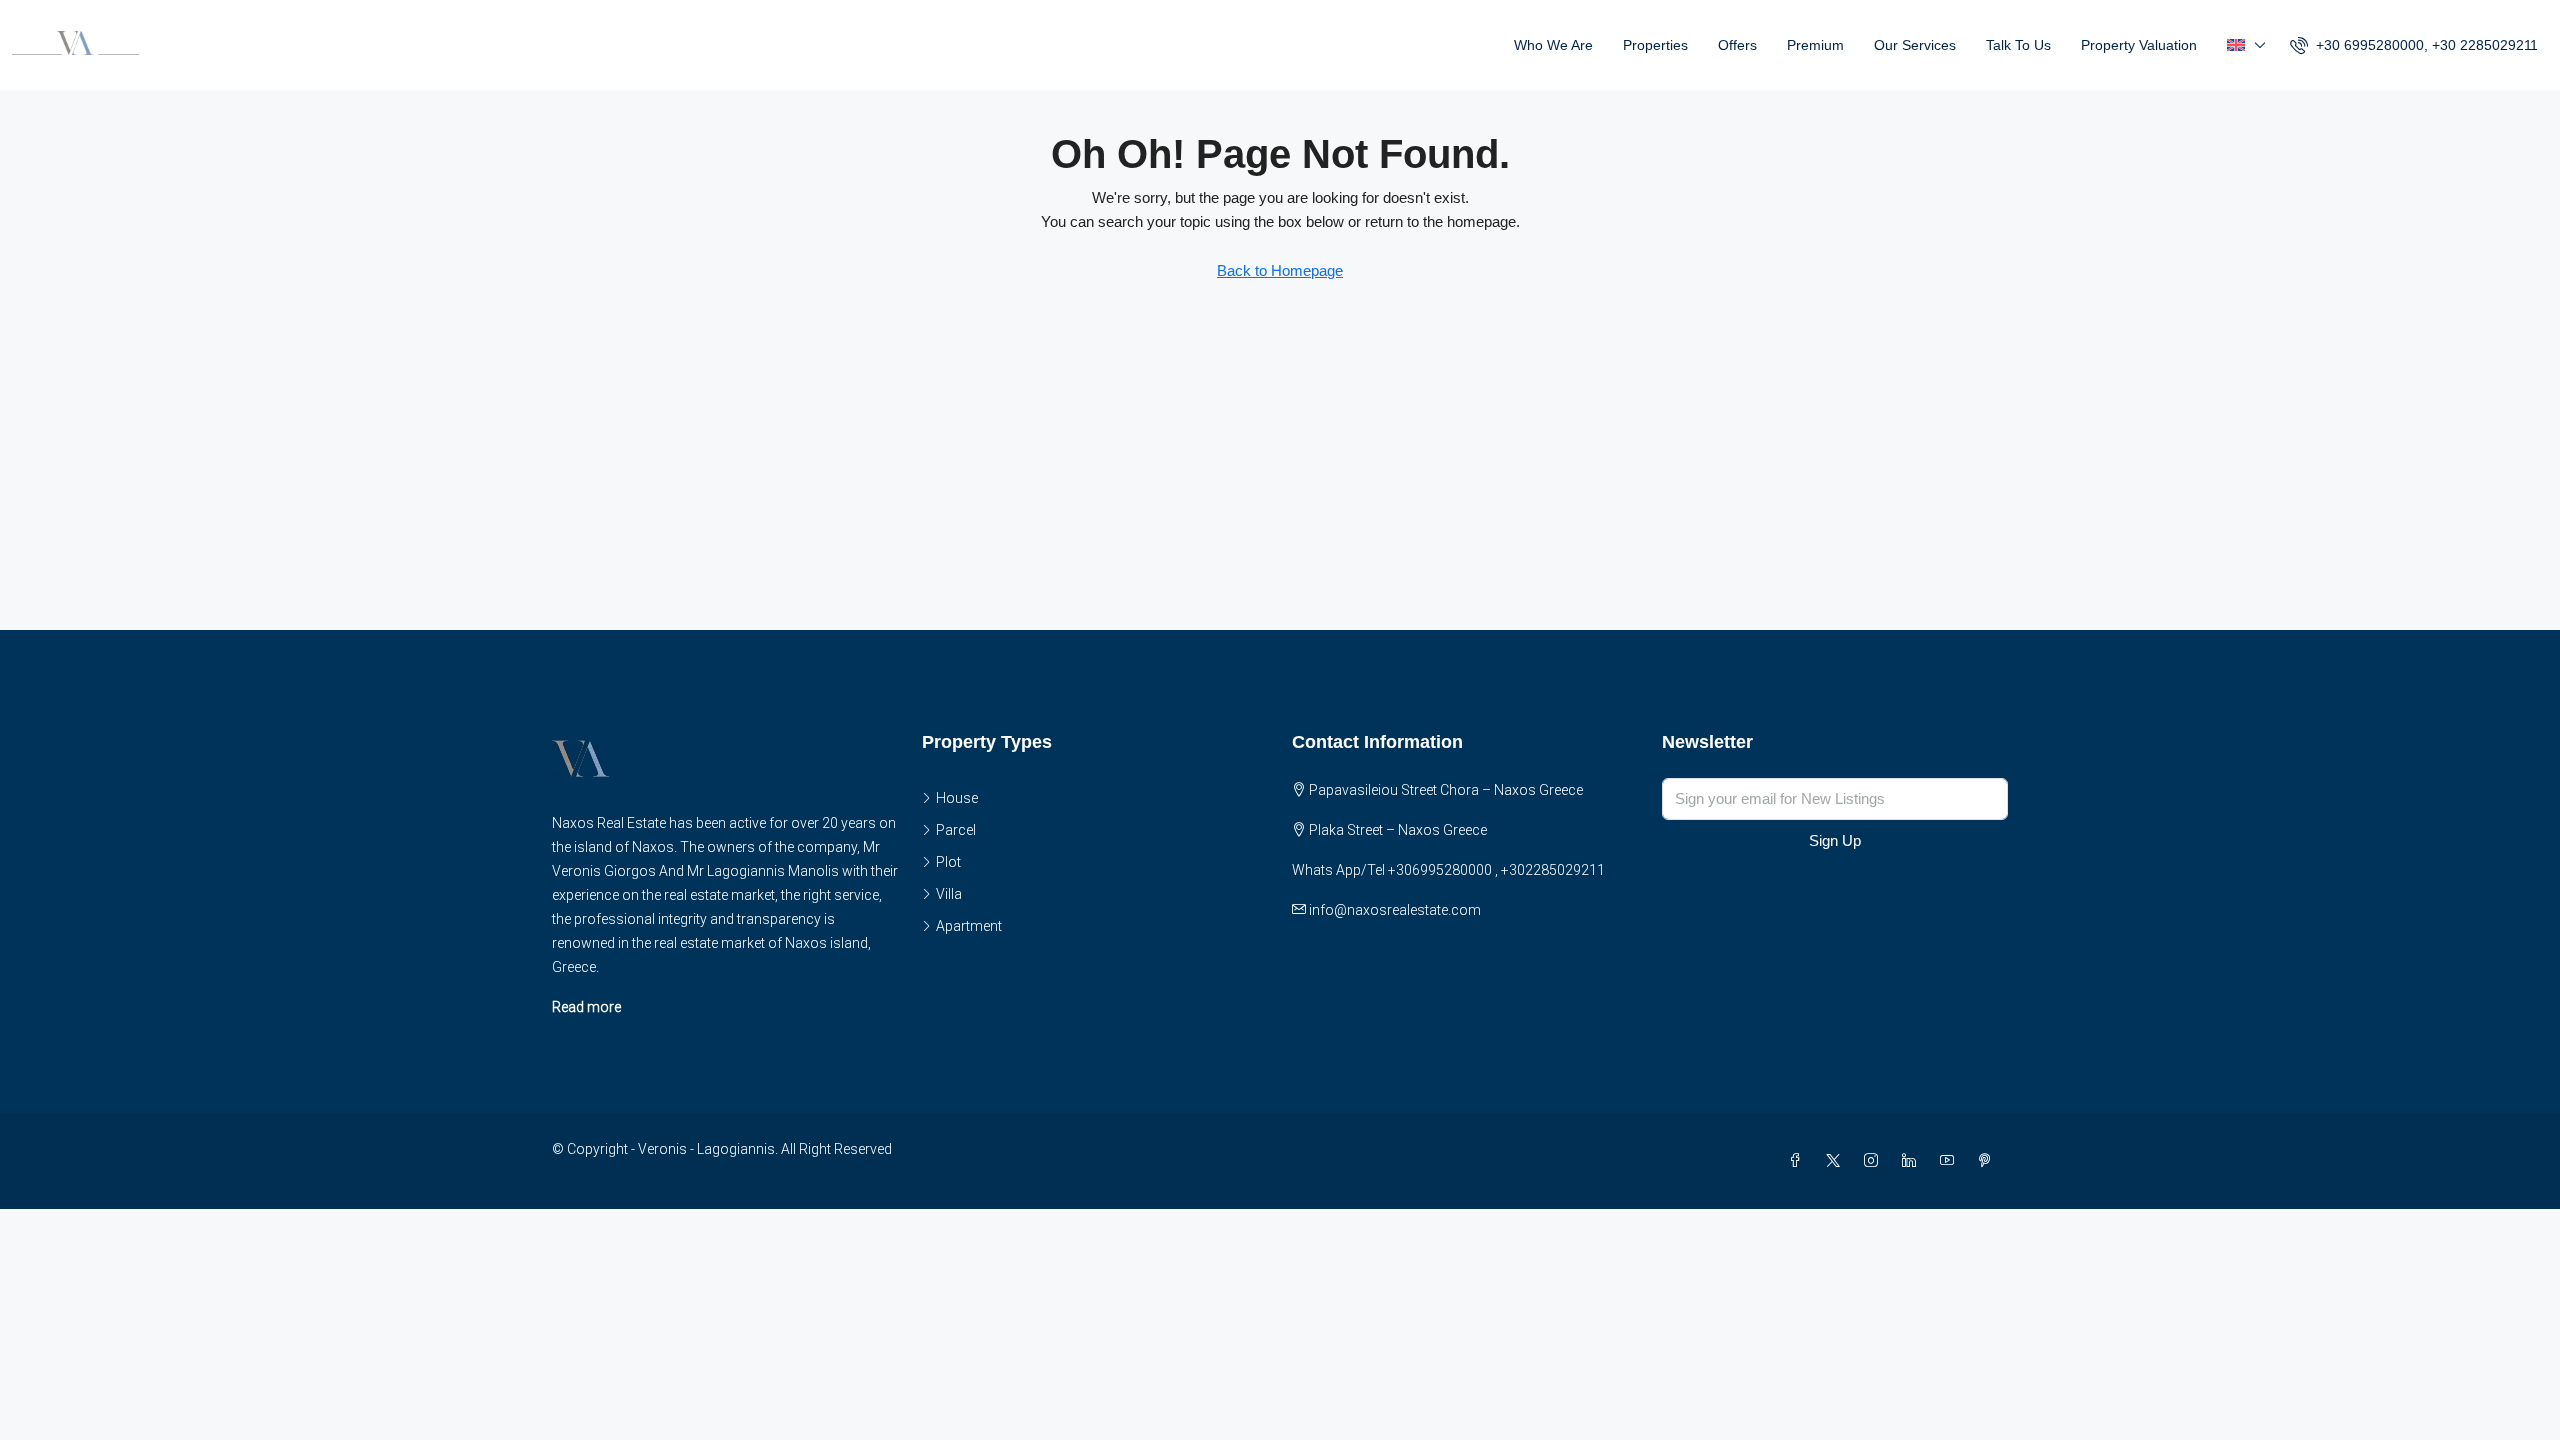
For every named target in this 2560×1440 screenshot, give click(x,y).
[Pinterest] (1989, 1161)
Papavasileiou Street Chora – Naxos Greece (1446, 790)
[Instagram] (1875, 1161)
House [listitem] (957, 798)
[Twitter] (1837, 1161)
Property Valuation (2139, 45)
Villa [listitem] (949, 894)
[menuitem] (2414, 45)
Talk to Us (2018, 45)
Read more (586, 1007)
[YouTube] (1951, 1161)
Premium (1815, 45)
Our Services (1915, 45)
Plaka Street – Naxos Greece (1398, 830)
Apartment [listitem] (969, 926)
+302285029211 (1553, 870)
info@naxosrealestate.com (1395, 910)
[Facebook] (1799, 1161)
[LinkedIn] (1913, 1161)
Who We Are (1553, 45)
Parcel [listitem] (956, 830)
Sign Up (1835, 840)
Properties (1655, 45)
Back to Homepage (1280, 270)
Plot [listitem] (948, 862)
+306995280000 (1440, 870)
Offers (1737, 45)
